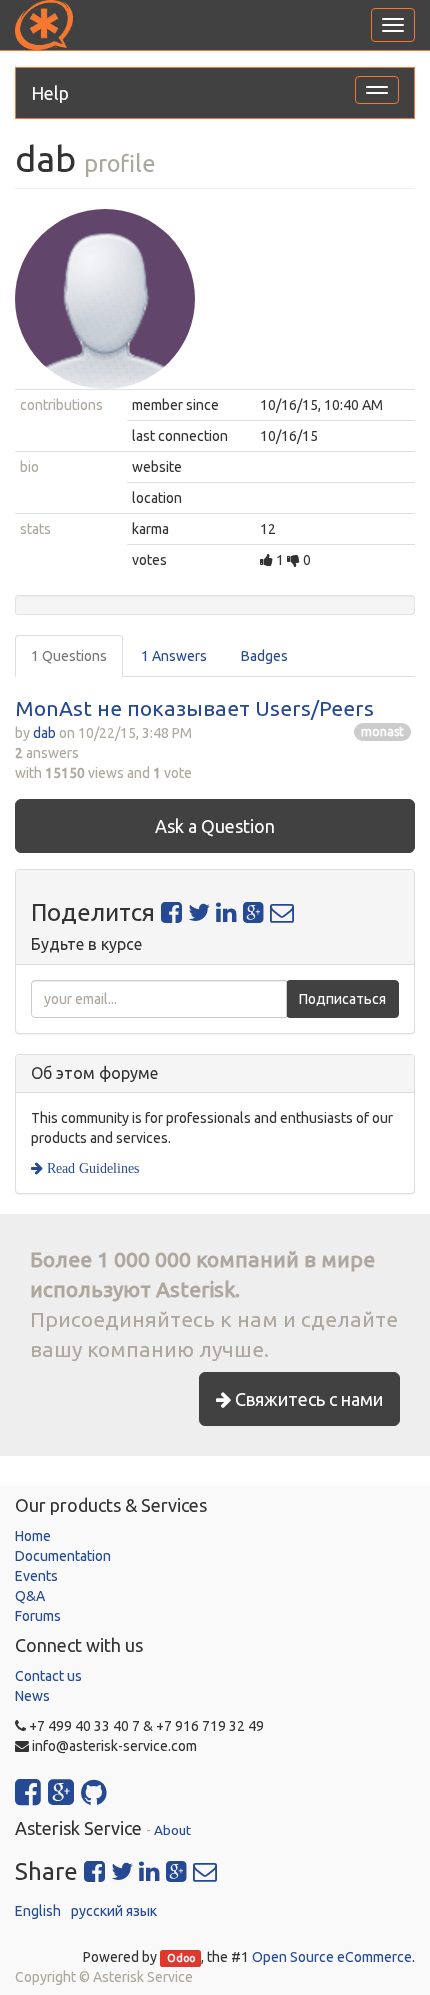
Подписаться (342, 999)
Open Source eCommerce (332, 1957)
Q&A (30, 1596)
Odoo (181, 1958)
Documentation (63, 1556)
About (172, 1830)
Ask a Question (215, 826)
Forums (38, 1616)
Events (36, 1576)
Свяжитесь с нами (307, 1399)
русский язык (114, 1911)
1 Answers (174, 656)
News (32, 1696)
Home (33, 1536)
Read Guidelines (91, 1168)
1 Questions (69, 656)
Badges (264, 656)
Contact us (48, 1676)
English (38, 1911)
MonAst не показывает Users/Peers (194, 708)
